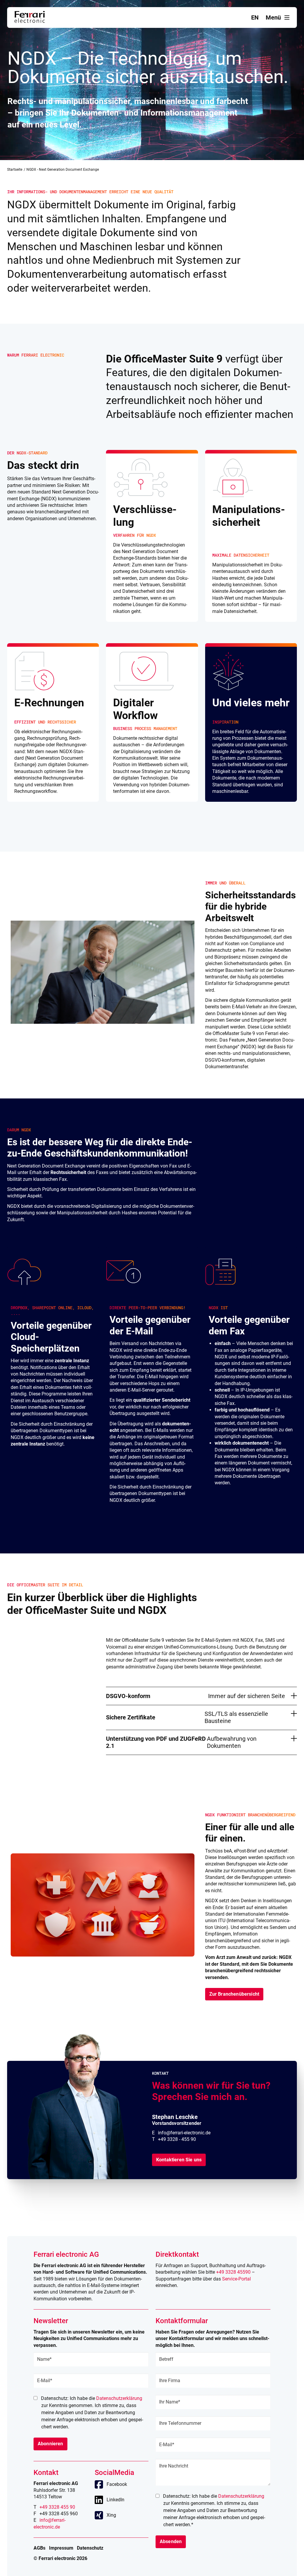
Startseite (15, 170)
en (255, 17)
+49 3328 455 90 (57, 2507)
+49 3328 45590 (233, 2272)
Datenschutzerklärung (119, 2398)
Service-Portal (236, 2279)
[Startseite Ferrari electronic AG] (30, 21)
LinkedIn (115, 2500)
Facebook (117, 2484)
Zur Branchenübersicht (234, 1994)
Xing (111, 2515)
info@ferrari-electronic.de (184, 2133)
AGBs (39, 2548)
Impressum (61, 2548)
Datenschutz (90, 2548)
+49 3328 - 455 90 (177, 2139)
